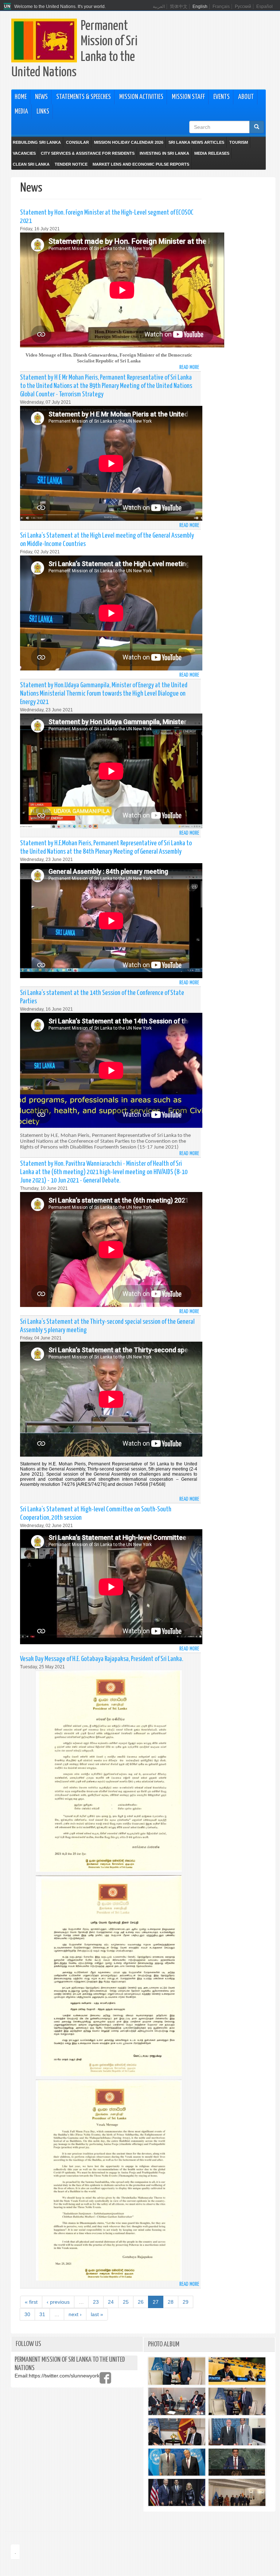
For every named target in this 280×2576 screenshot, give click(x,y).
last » (97, 2314)
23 (96, 2302)
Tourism (239, 142)
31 (42, 2314)
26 (141, 2302)
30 (27, 2314)
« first (31, 2302)
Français (221, 7)
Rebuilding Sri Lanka (37, 142)
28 (171, 2302)
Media (21, 112)
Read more (189, 367)
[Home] (8, 7)
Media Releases (212, 153)
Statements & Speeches (83, 97)
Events (221, 97)
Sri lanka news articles (196, 142)
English (200, 7)
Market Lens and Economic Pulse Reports (141, 164)
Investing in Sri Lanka (164, 153)
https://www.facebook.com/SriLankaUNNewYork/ (105, 2378)
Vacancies (24, 153)
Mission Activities (141, 97)
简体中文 (179, 7)
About (246, 97)
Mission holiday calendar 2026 (129, 142)
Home (21, 97)
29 (186, 2302)
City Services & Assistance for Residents (88, 153)
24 (111, 2302)
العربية (159, 7)
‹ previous (58, 2302)
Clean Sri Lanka (31, 164)
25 (126, 2302)
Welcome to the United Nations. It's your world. (60, 7)
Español (265, 7)
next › (75, 2314)
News (41, 97)
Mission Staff (188, 97)
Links (43, 112)
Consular (77, 142)
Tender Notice (71, 164)
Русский (243, 7)
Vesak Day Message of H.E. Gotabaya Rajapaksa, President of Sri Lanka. (102, 1659)
